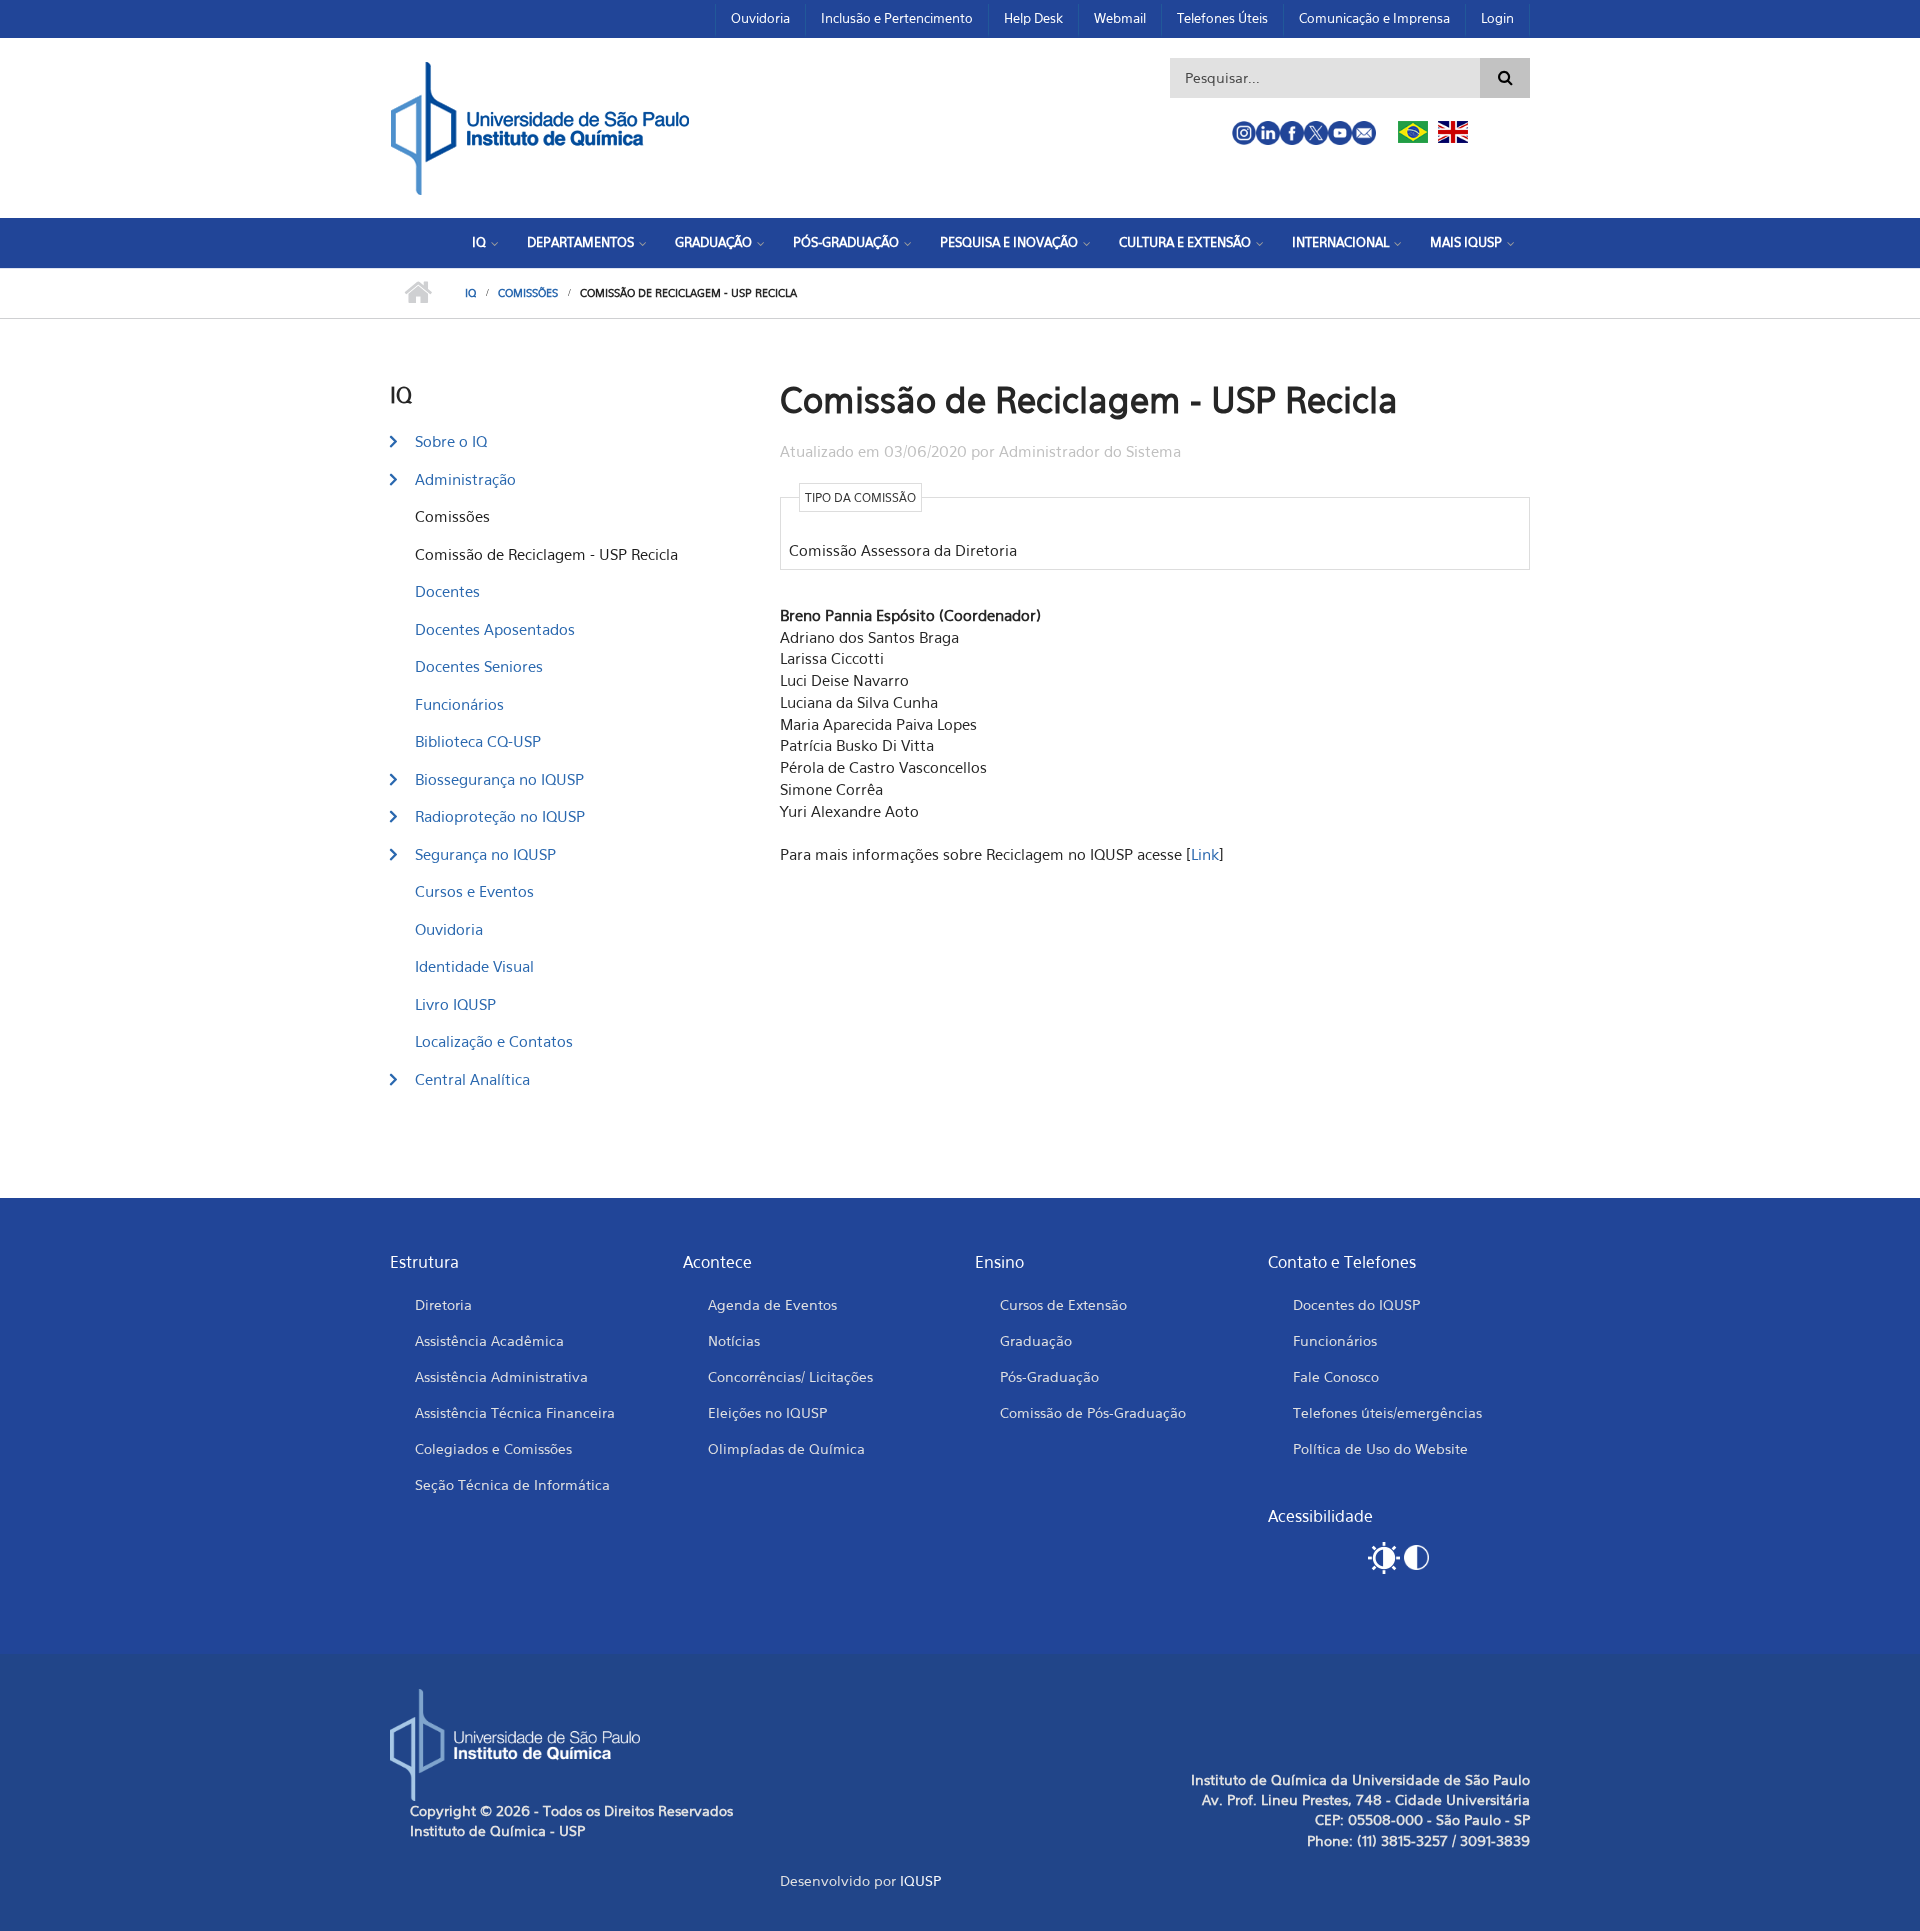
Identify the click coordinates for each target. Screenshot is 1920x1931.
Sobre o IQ (451, 441)
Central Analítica (472, 1079)
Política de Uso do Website (1380, 1448)
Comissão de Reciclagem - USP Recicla (546, 554)
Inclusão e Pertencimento (897, 18)
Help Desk (1033, 18)
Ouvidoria (760, 18)
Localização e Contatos (494, 1041)
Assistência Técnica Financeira (515, 1412)
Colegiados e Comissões (493, 1448)
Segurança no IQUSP (485, 854)
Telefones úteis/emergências (1387, 1412)
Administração (465, 479)
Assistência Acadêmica (489, 1340)
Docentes (447, 591)
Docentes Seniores (479, 666)
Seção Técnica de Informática (512, 1484)
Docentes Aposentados (495, 629)
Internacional (1340, 242)
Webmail (1120, 18)
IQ (479, 242)
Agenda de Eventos (772, 1304)
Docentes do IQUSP (1356, 1304)
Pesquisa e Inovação (1009, 242)
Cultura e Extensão (1185, 242)
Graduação (713, 242)
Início (417, 293)
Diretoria (443, 1304)
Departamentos (580, 242)
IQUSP (920, 1880)
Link (1205, 854)
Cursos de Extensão (1063, 1304)
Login (1497, 18)
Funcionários (459, 704)
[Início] (540, 126)
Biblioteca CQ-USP (478, 741)
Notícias (734, 1340)
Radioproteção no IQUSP (500, 816)
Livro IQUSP (455, 1004)
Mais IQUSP (1466, 242)
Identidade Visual (474, 966)
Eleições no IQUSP (767, 1412)
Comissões (528, 293)
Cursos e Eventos (474, 891)
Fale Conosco (1336, 1376)
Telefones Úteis (1222, 18)
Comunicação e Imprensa (1374, 18)
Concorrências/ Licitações (790, 1376)
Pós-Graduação (846, 242)
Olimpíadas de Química (786, 1448)
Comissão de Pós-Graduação (1093, 1412)
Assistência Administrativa (501, 1376)
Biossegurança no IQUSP (499, 779)
